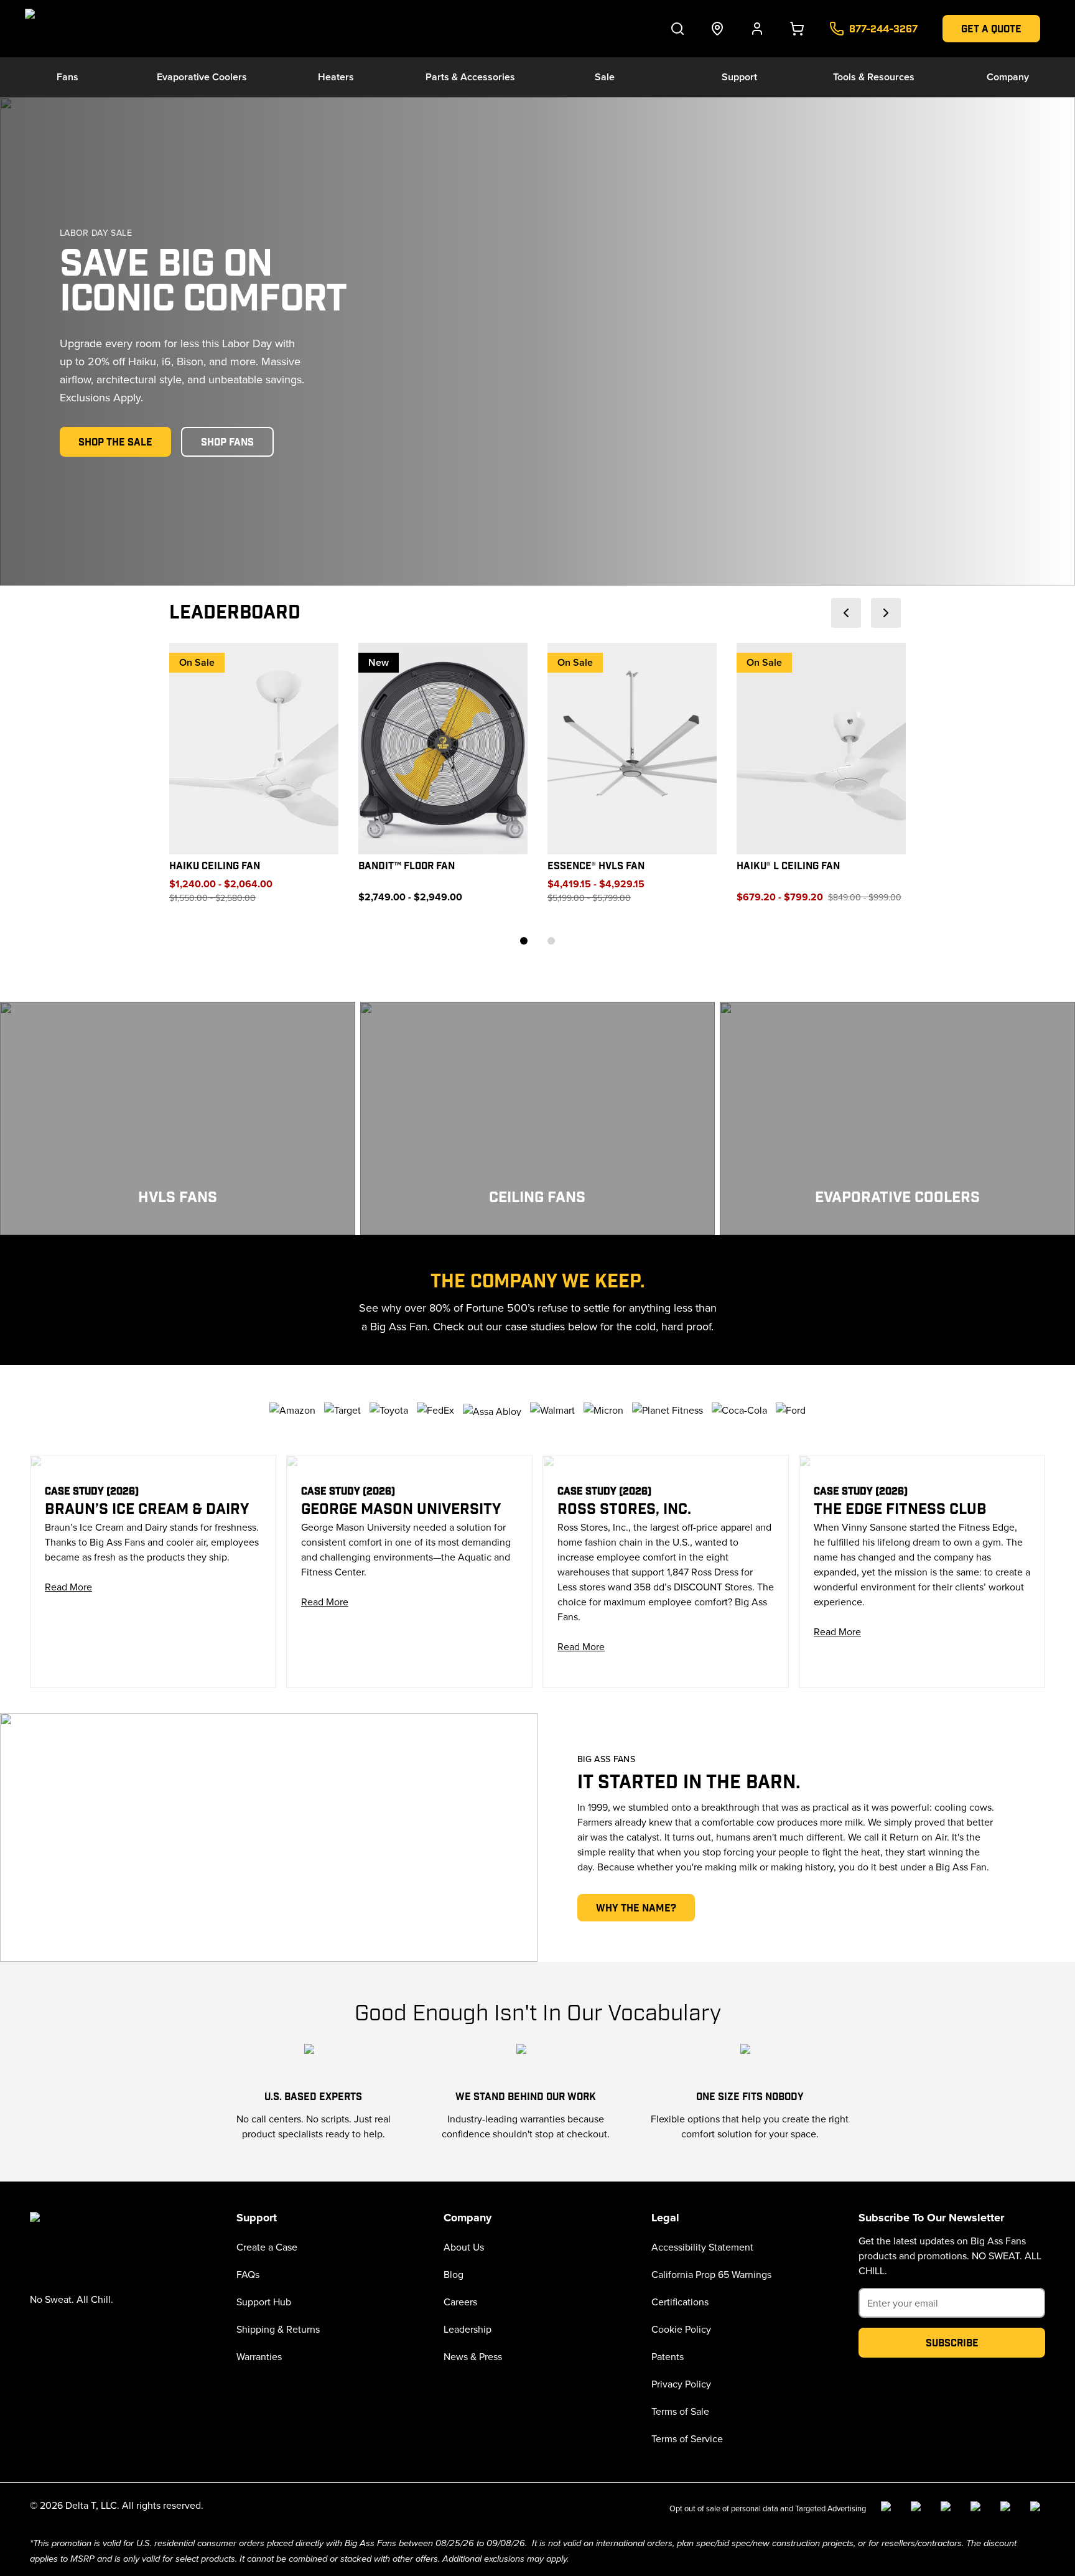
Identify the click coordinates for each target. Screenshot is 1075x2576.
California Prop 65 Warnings (711, 2274)
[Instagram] (918, 2509)
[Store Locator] (717, 29)
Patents (668, 2356)
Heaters (336, 77)
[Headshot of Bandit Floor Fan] (443, 749)
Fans (67, 77)
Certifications (680, 2302)
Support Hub (264, 2302)
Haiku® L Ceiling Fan (788, 866)
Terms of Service (687, 2438)
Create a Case (267, 2247)
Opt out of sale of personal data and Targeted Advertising (768, 2508)
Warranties (259, 2356)
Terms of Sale (680, 2411)
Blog (454, 2274)
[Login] (757, 29)
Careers (460, 2302)
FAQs (248, 2274)
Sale (605, 77)
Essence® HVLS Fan (596, 866)
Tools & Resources (874, 77)
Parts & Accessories (470, 77)
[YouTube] (978, 2509)
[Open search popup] (677, 29)
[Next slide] (886, 613)
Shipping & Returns (278, 2329)
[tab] (524, 941)
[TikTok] (1008, 2509)
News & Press (473, 2356)
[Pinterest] (1038, 2509)
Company (1008, 77)
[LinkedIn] (948, 2509)
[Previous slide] (846, 613)
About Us (464, 2247)
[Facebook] (888, 2509)
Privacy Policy (681, 2384)
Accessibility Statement (702, 2247)
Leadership (468, 2329)
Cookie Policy (681, 2329)
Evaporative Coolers (202, 77)
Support (739, 77)
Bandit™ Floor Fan (407, 866)
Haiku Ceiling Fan (215, 866)
